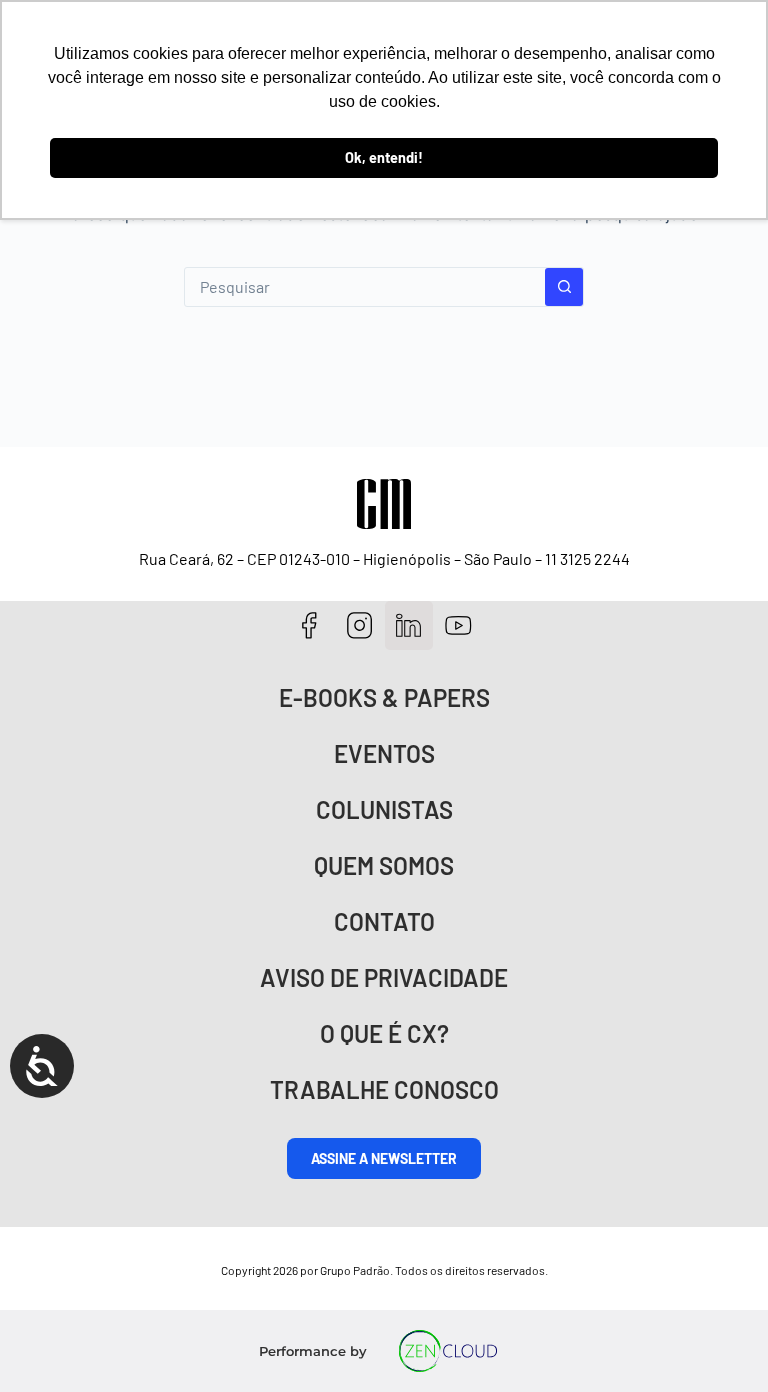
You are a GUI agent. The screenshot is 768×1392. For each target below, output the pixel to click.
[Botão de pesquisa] (564, 287)
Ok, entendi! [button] (384, 157)
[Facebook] (309, 625)
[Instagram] (359, 625)
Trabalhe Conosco (384, 1089)
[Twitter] (409, 625)
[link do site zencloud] (448, 1351)
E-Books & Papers (384, 697)
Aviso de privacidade (384, 977)
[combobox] (365, 287)
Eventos (384, 753)
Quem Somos (384, 865)
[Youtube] (458, 625)
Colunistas (384, 809)
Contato (384, 921)
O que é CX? (384, 1033)
